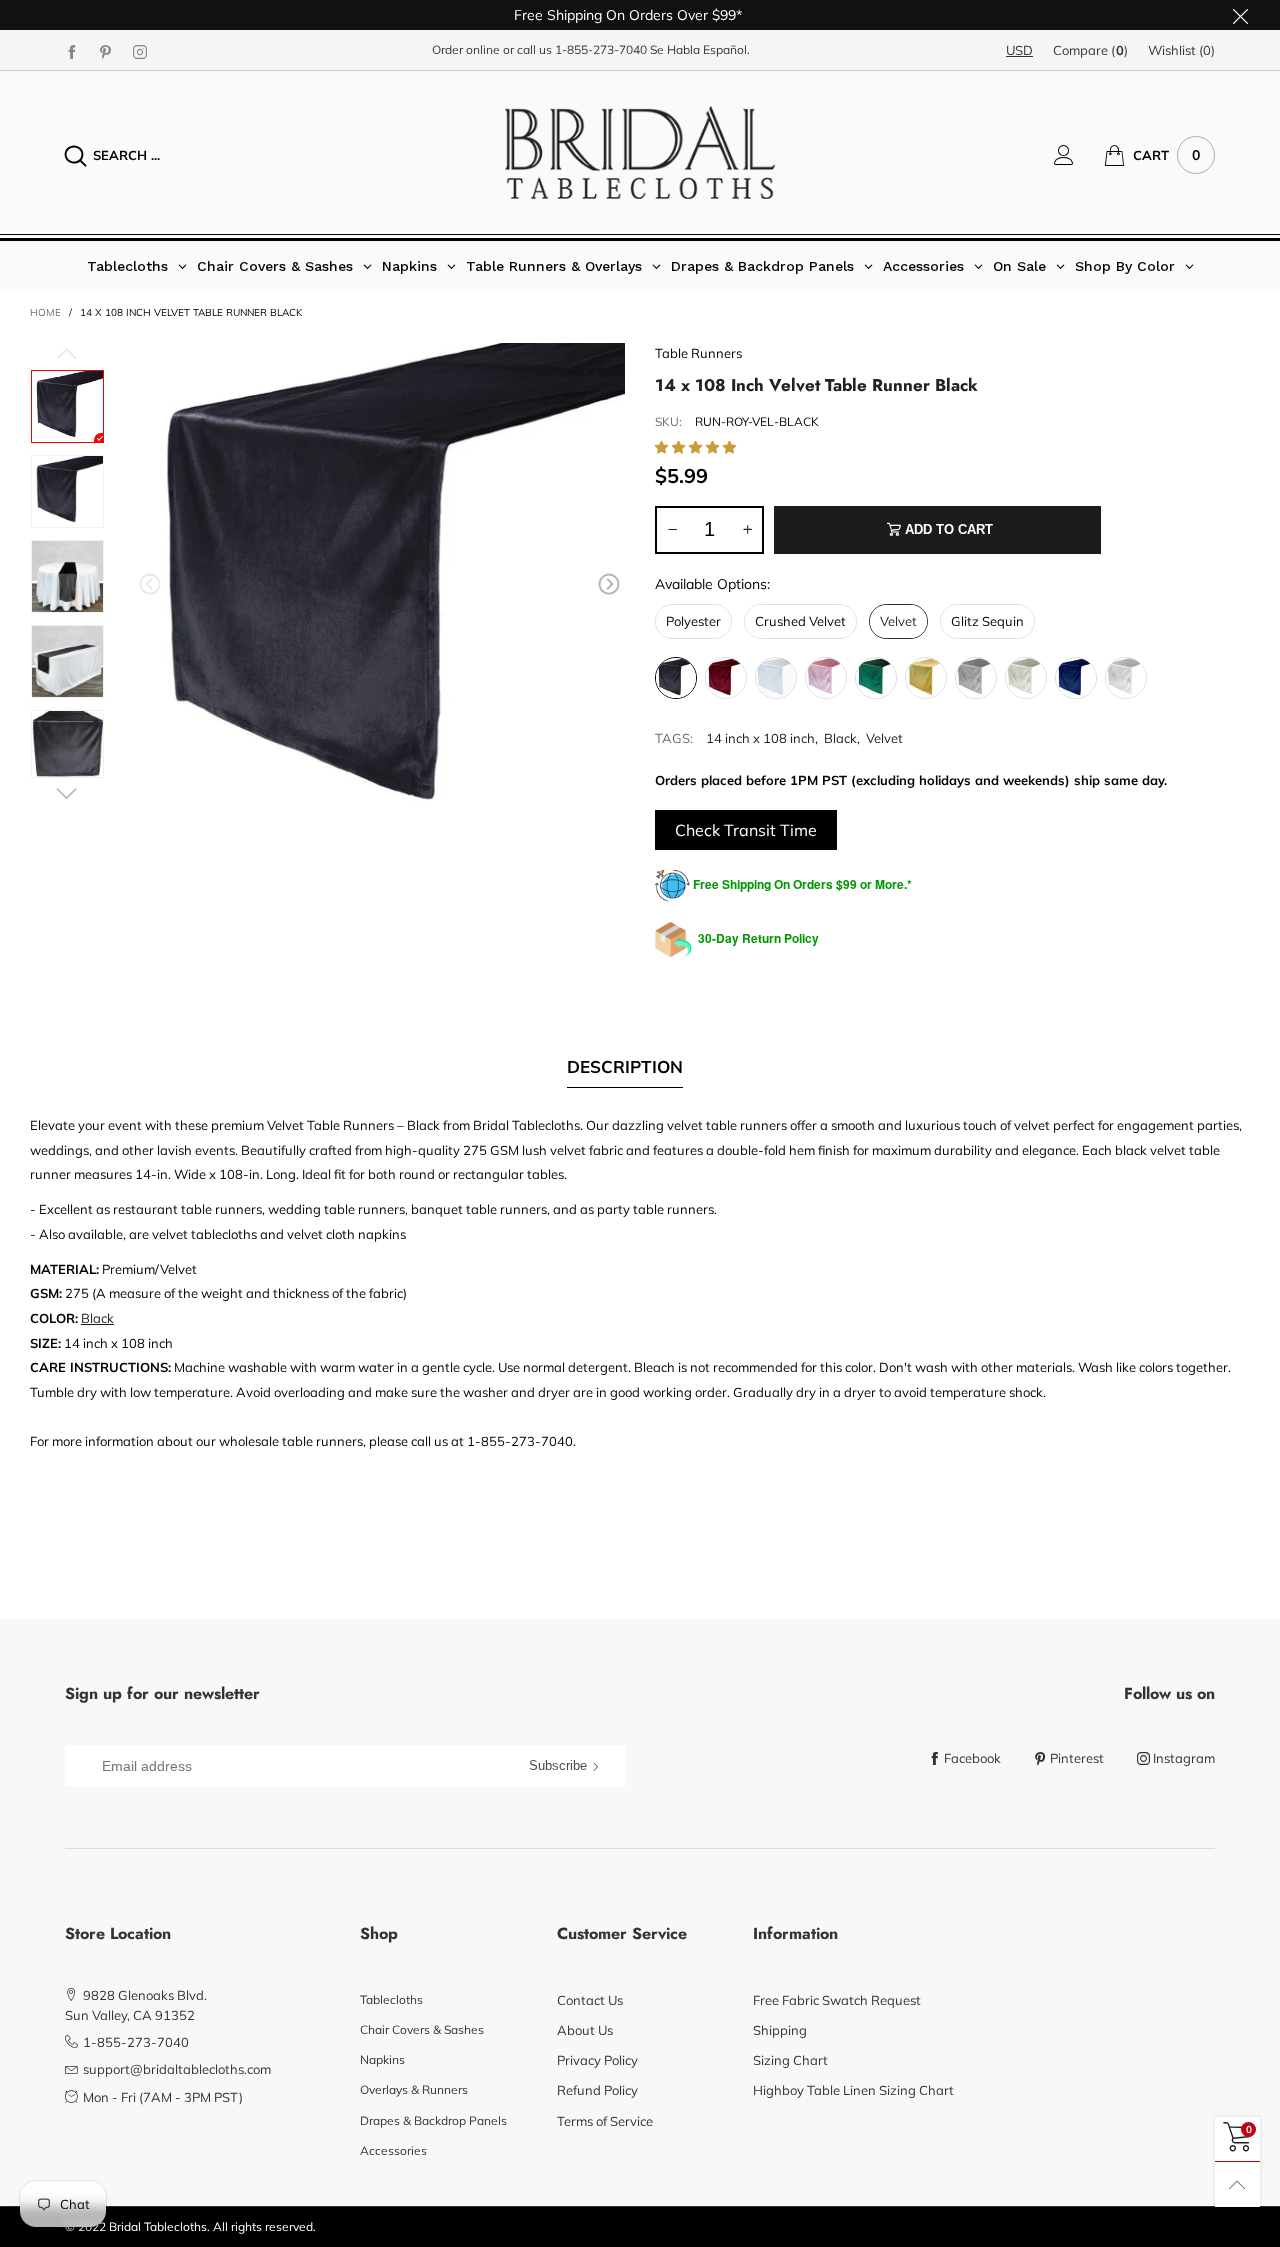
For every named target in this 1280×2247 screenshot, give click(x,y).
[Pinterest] (106, 51)
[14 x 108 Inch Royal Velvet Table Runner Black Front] (67, 744)
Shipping (780, 2030)
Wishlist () (1181, 50)
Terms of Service (605, 2121)
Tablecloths (391, 1999)
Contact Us (590, 2000)
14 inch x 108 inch (760, 738)
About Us (585, 2030)
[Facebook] (72, 51)
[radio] (693, 621)
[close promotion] (1240, 15)
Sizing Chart (790, 2060)
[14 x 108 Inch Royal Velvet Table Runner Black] (67, 491)
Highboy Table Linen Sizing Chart (853, 2090)
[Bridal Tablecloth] (640, 152)
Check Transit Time (746, 830)
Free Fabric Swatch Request (837, 2000)
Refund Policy (597, 2090)
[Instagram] (140, 51)
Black (840, 738)
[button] (150, 585)
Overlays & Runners (414, 2089)
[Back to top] (1237, 2184)
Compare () (1090, 50)
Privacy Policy (597, 2060)
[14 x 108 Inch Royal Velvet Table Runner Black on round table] (67, 576)
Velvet (884, 738)
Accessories (393, 2150)
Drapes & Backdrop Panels (433, 2120)
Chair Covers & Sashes (422, 2029)
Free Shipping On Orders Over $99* (628, 15)
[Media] (590, 378)
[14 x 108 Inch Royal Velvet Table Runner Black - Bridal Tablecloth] (379, 588)
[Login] (1079, 155)
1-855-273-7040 (601, 49)
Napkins (382, 2059)
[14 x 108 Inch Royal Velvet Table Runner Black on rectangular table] (67, 661)
